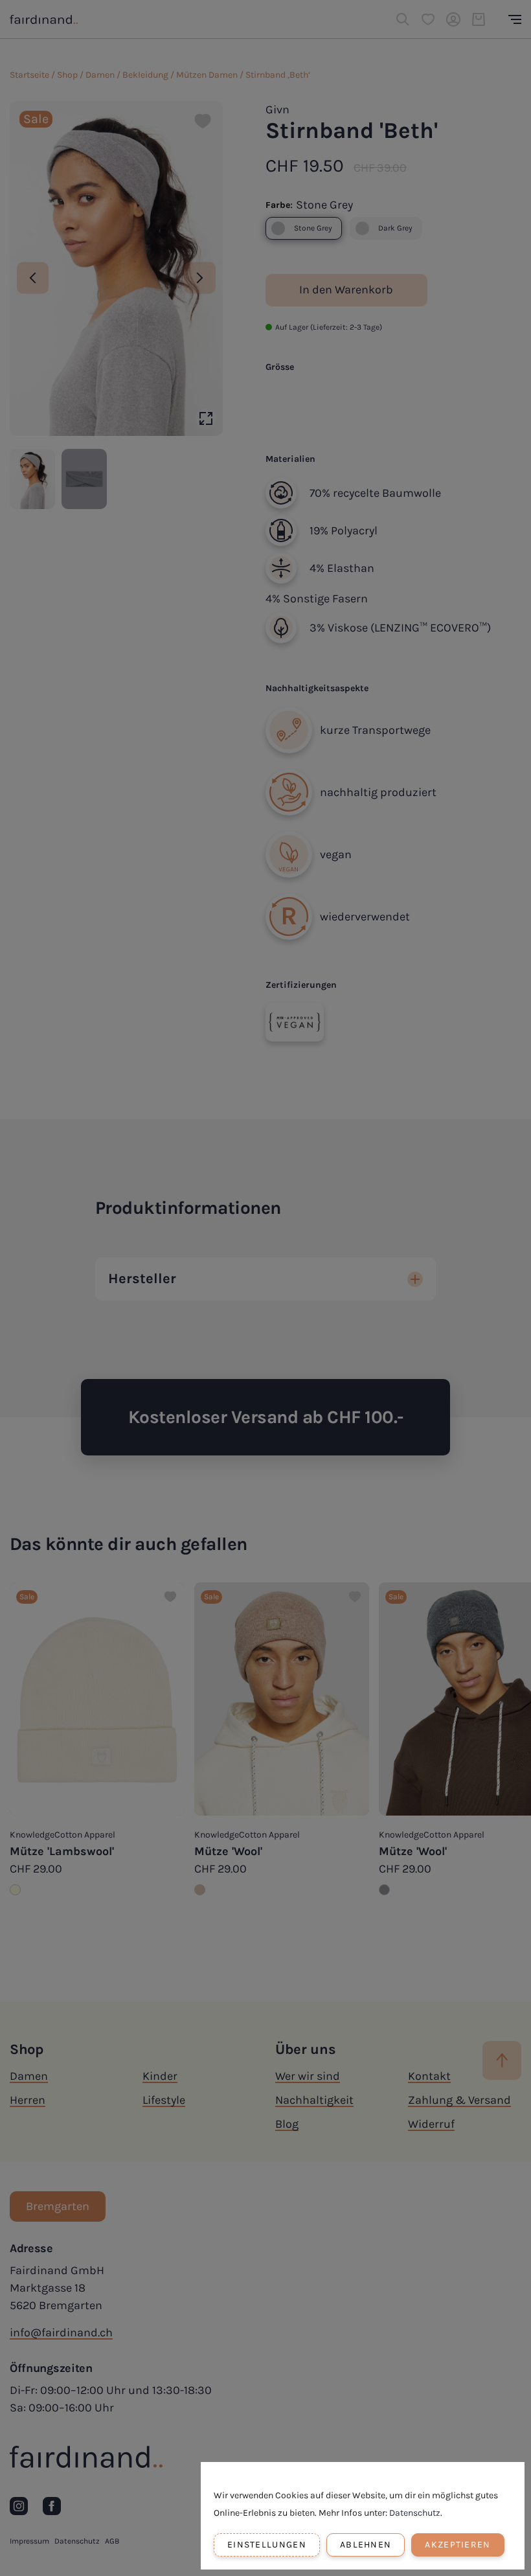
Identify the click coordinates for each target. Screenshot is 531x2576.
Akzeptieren (458, 2545)
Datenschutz (415, 2513)
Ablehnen (366, 2545)
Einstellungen (267, 2545)
